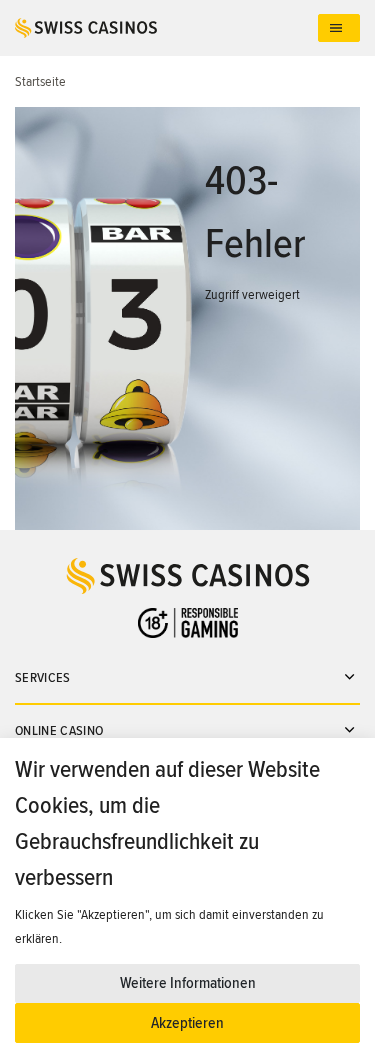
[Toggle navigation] (339, 28)
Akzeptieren (187, 1023)
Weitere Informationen (188, 983)
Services (43, 677)
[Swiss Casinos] (166, 28)
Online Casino (59, 730)
